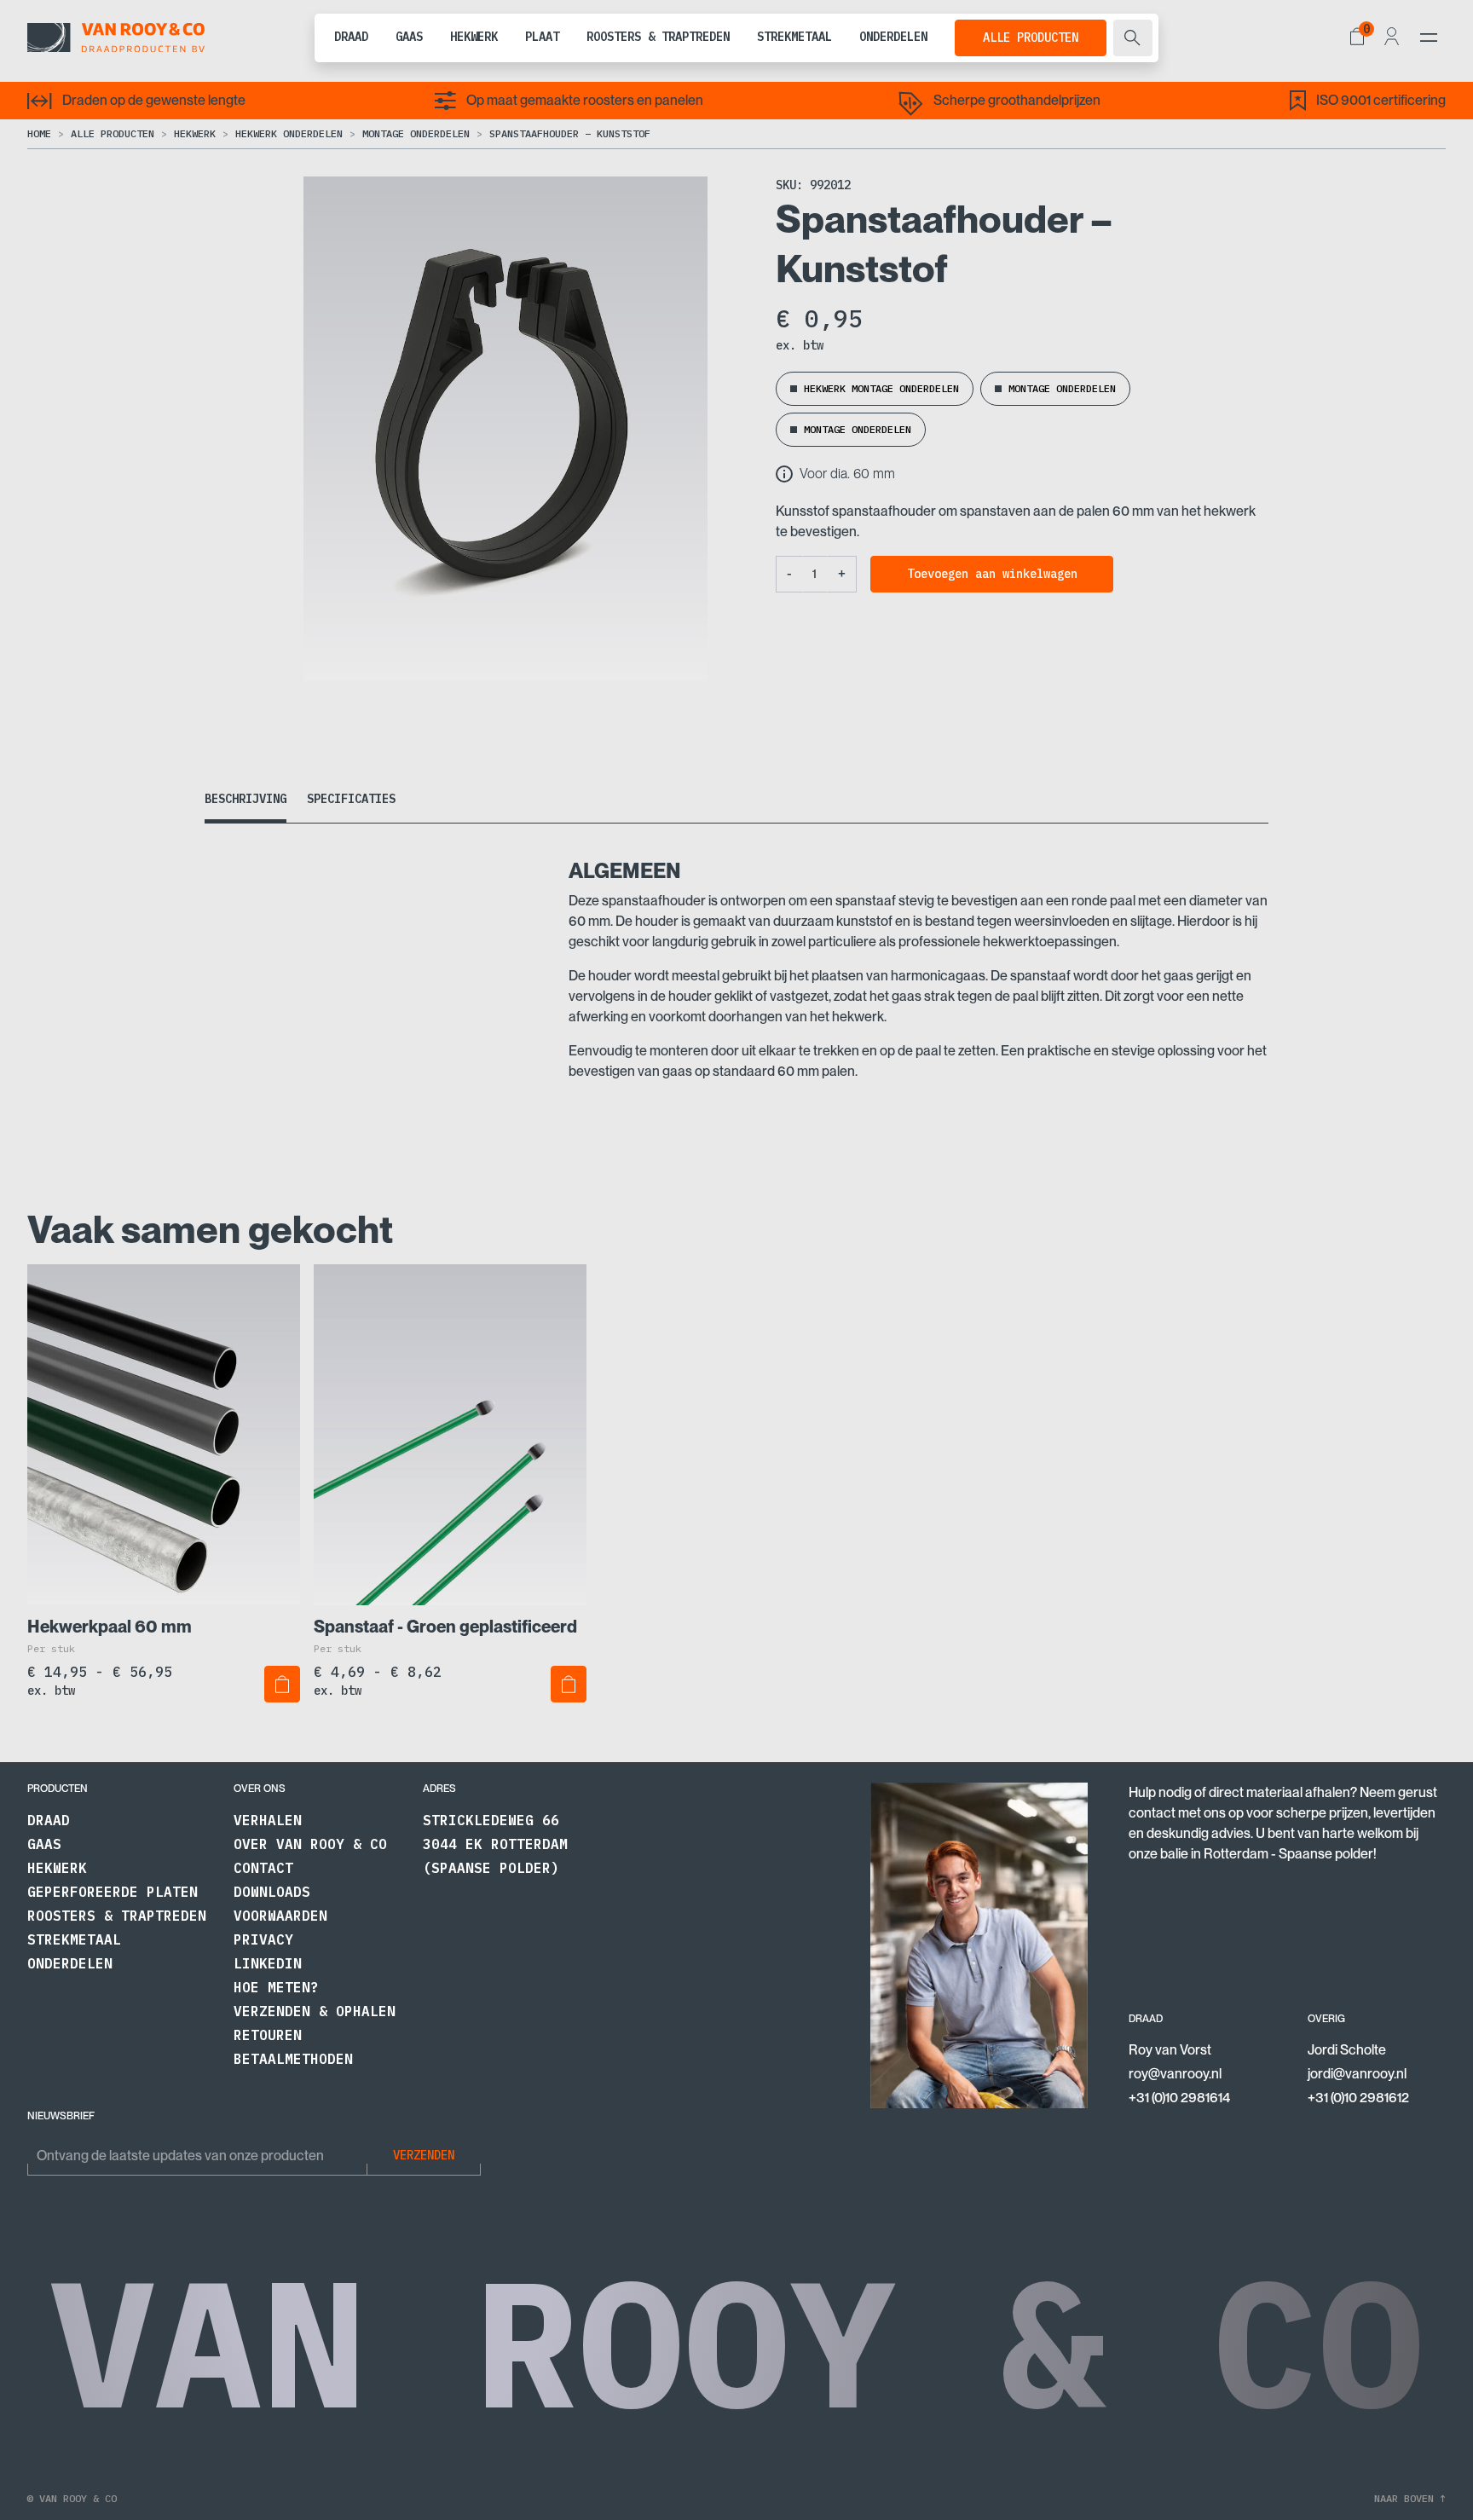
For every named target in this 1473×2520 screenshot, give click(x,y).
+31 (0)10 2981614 (1179, 2098)
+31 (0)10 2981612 (1358, 2098)
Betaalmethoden (293, 2059)
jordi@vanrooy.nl (1357, 2074)
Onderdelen (893, 37)
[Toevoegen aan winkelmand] (282, 1684)
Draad (351, 37)
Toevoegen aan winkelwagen (992, 574)
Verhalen (268, 1820)
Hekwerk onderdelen (289, 133)
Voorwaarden (280, 1916)
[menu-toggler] (1429, 38)
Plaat (542, 37)
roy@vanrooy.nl (1175, 2074)
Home (39, 133)
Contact (263, 1868)
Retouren (268, 2035)
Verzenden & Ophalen (315, 2011)
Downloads (272, 1892)
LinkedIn (268, 1963)
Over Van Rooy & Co (310, 1844)
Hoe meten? (276, 1987)
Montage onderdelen (416, 133)
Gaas (409, 37)
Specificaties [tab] (351, 799)
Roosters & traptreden (658, 37)
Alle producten (1031, 38)
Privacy (263, 1939)
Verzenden (424, 2155)
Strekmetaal (794, 37)
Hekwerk (474, 37)
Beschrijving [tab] (245, 799)
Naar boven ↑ (1410, 2498)
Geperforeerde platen (113, 1892)
